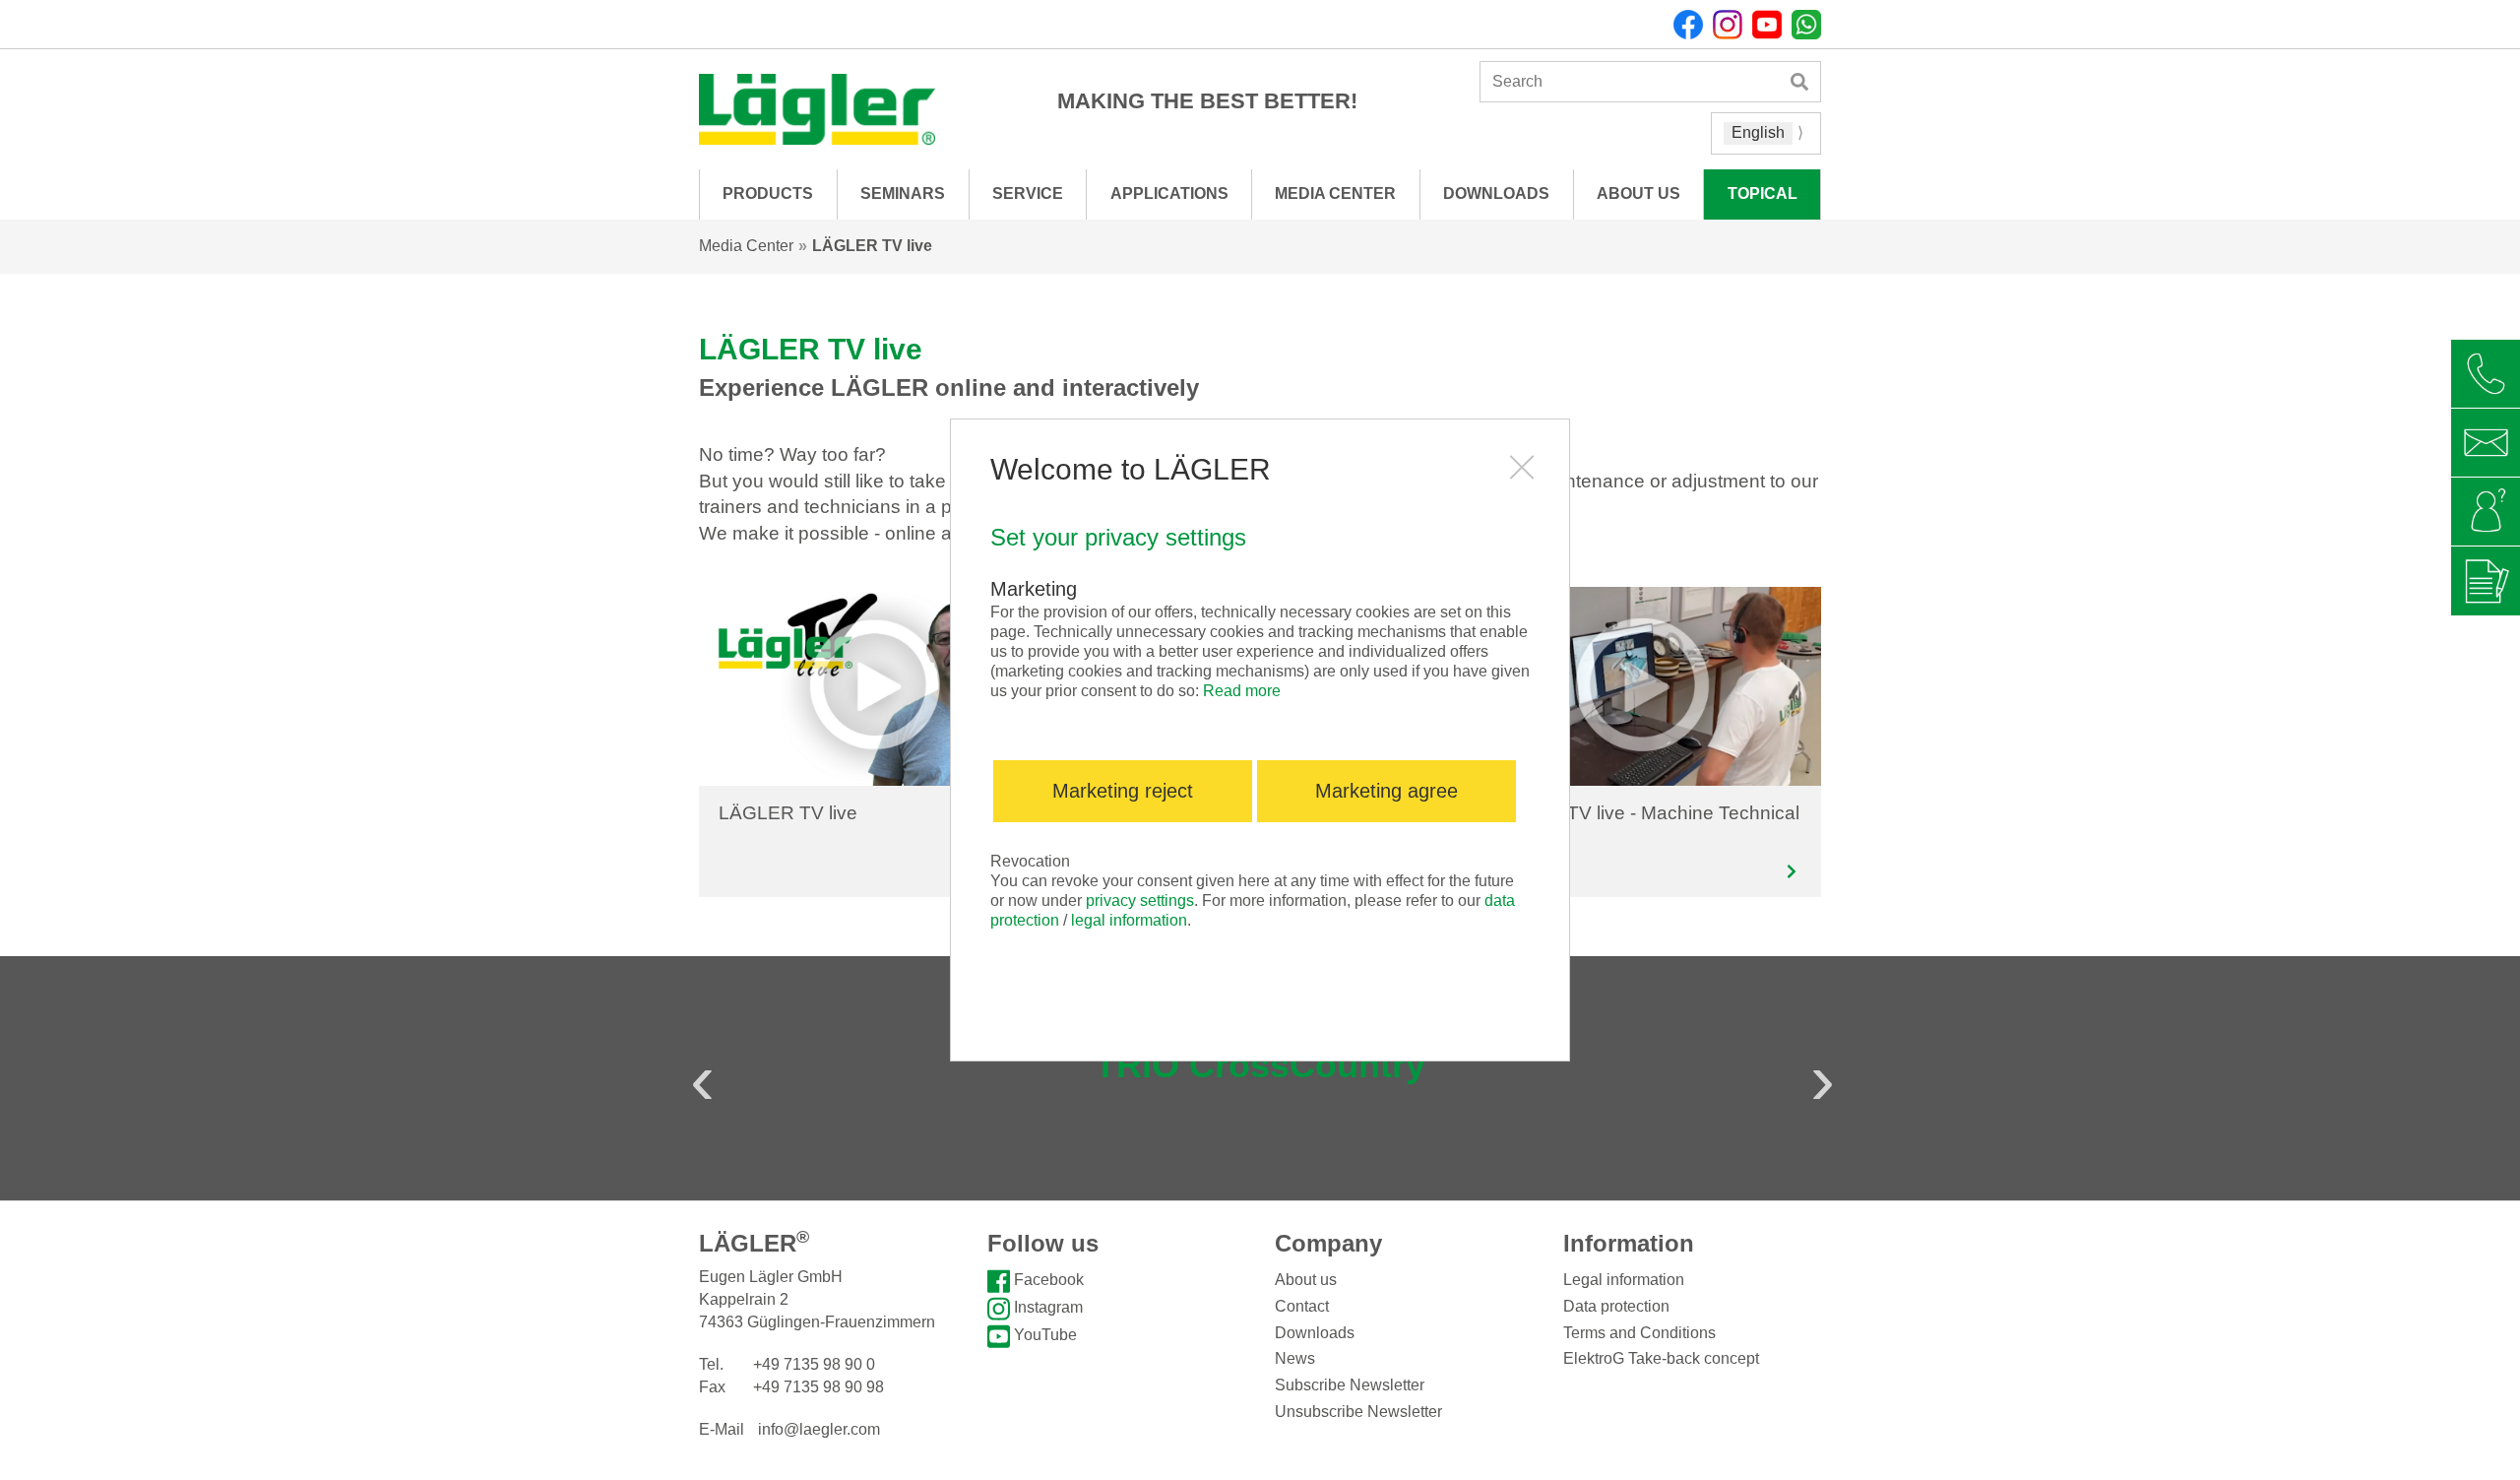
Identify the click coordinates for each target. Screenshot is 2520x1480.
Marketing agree (1386, 791)
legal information (1129, 920)
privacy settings (1140, 901)
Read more (1242, 691)
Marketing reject (1123, 791)
